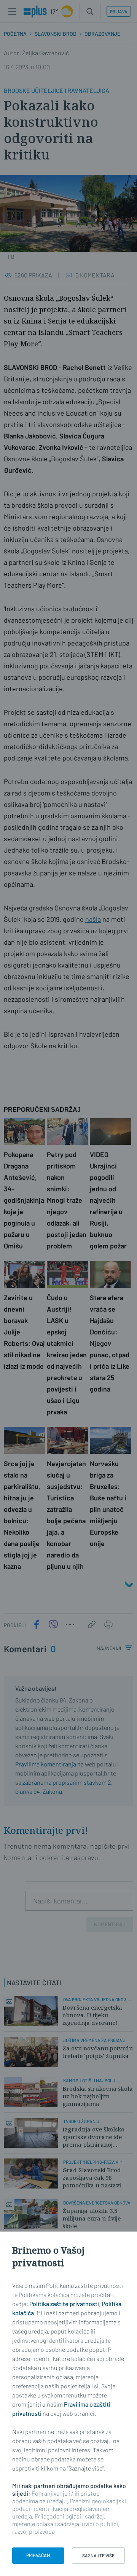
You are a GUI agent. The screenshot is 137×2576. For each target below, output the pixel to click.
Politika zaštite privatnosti (64, 2304)
